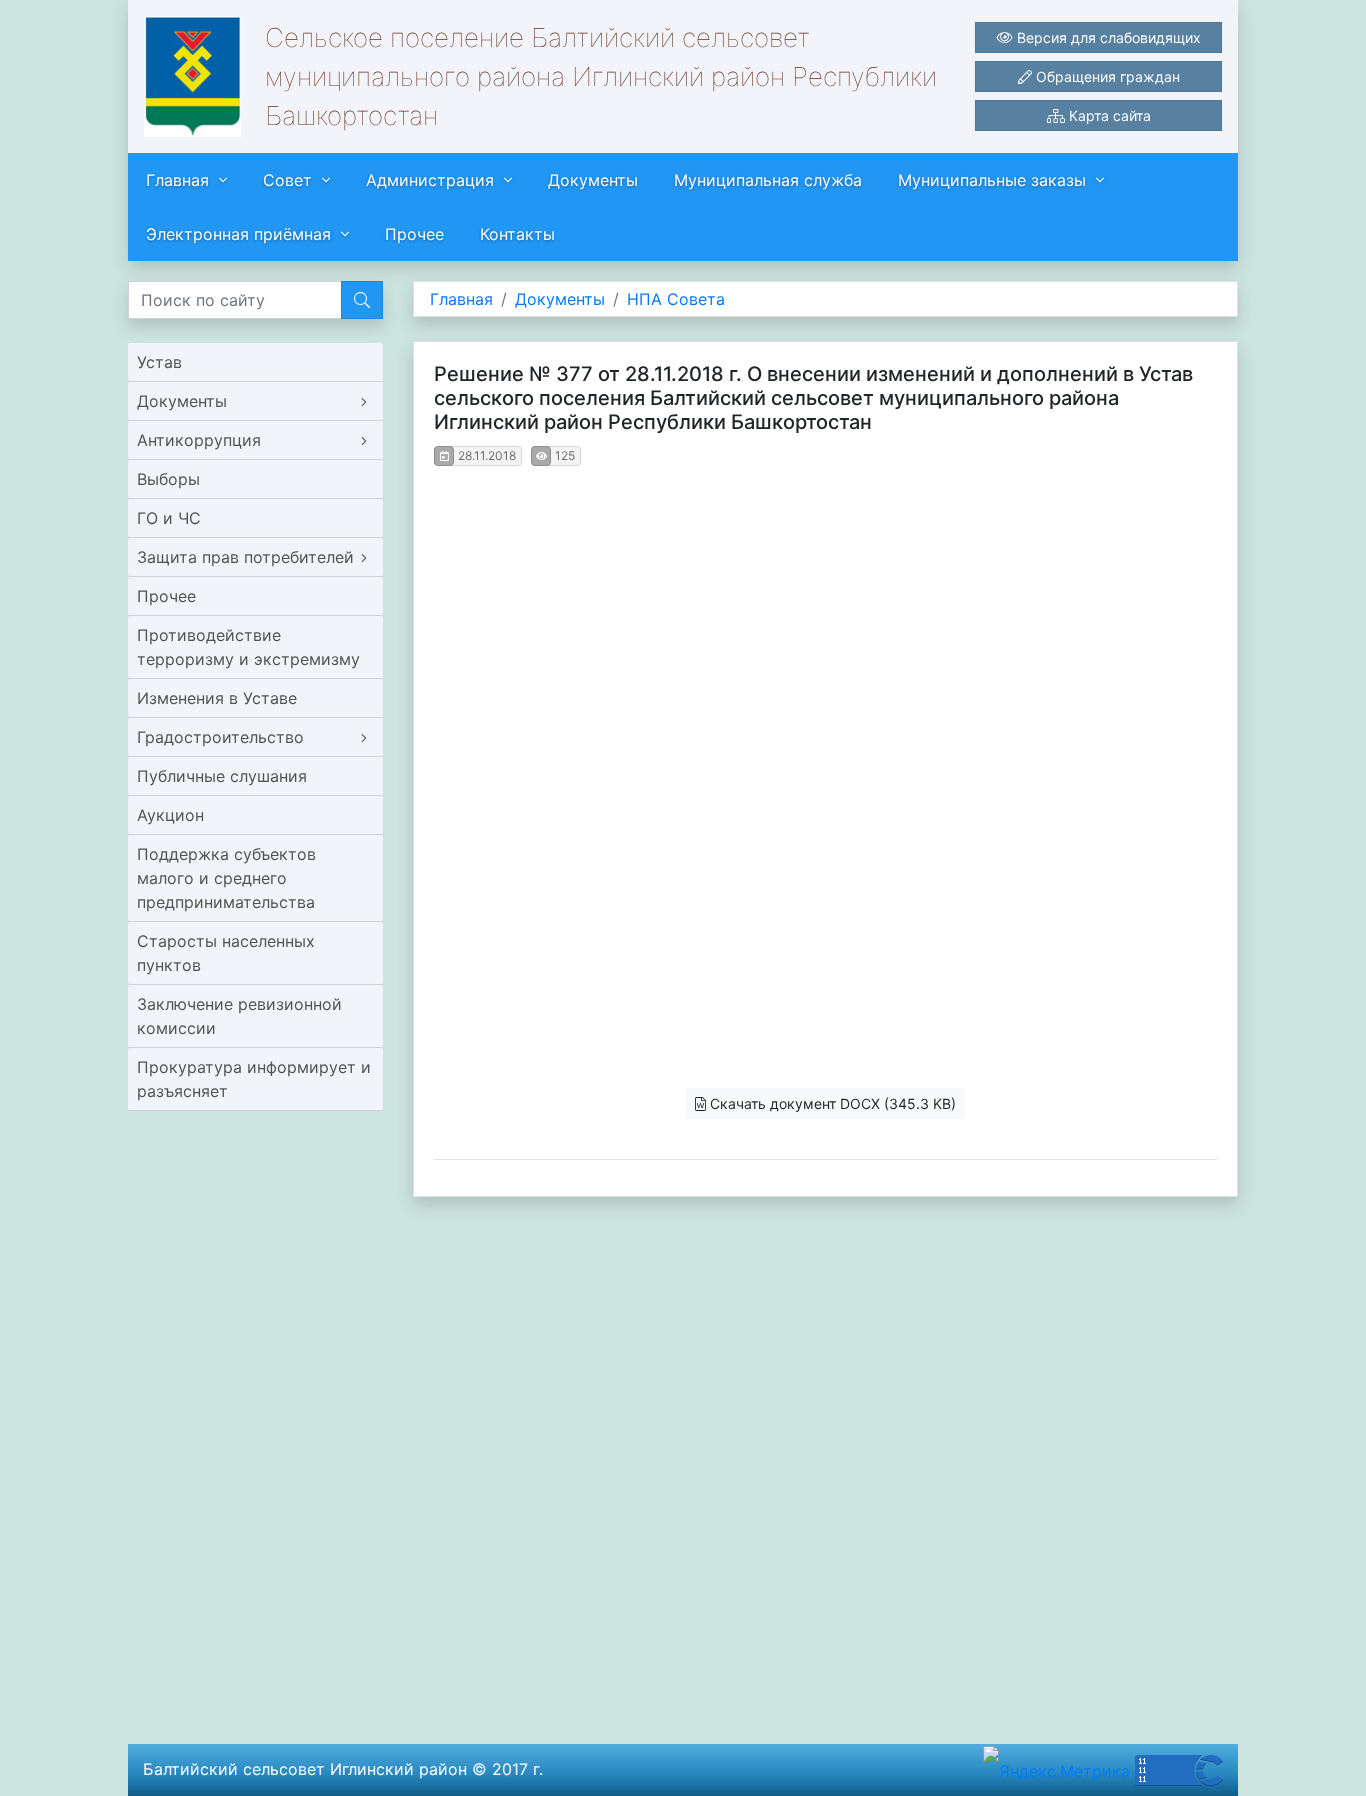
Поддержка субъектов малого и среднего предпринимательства (226, 878)
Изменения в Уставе (217, 698)
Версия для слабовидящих (1107, 37)
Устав (159, 362)
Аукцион (170, 815)
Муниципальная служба (768, 180)
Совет (287, 180)
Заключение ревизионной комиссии (239, 1016)
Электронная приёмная (238, 234)
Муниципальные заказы (992, 180)
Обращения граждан (1106, 76)
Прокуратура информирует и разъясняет (254, 1079)
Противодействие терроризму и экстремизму (248, 647)
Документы (593, 180)
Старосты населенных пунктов (226, 953)
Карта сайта (1108, 115)
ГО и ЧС (169, 518)
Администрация (430, 180)
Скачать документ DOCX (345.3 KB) (831, 1103)
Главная (177, 180)
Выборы (168, 479)
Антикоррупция (199, 440)
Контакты (517, 234)
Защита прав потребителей (245, 557)
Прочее (414, 234)
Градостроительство (220, 737)
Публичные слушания (222, 776)
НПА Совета (676, 299)
